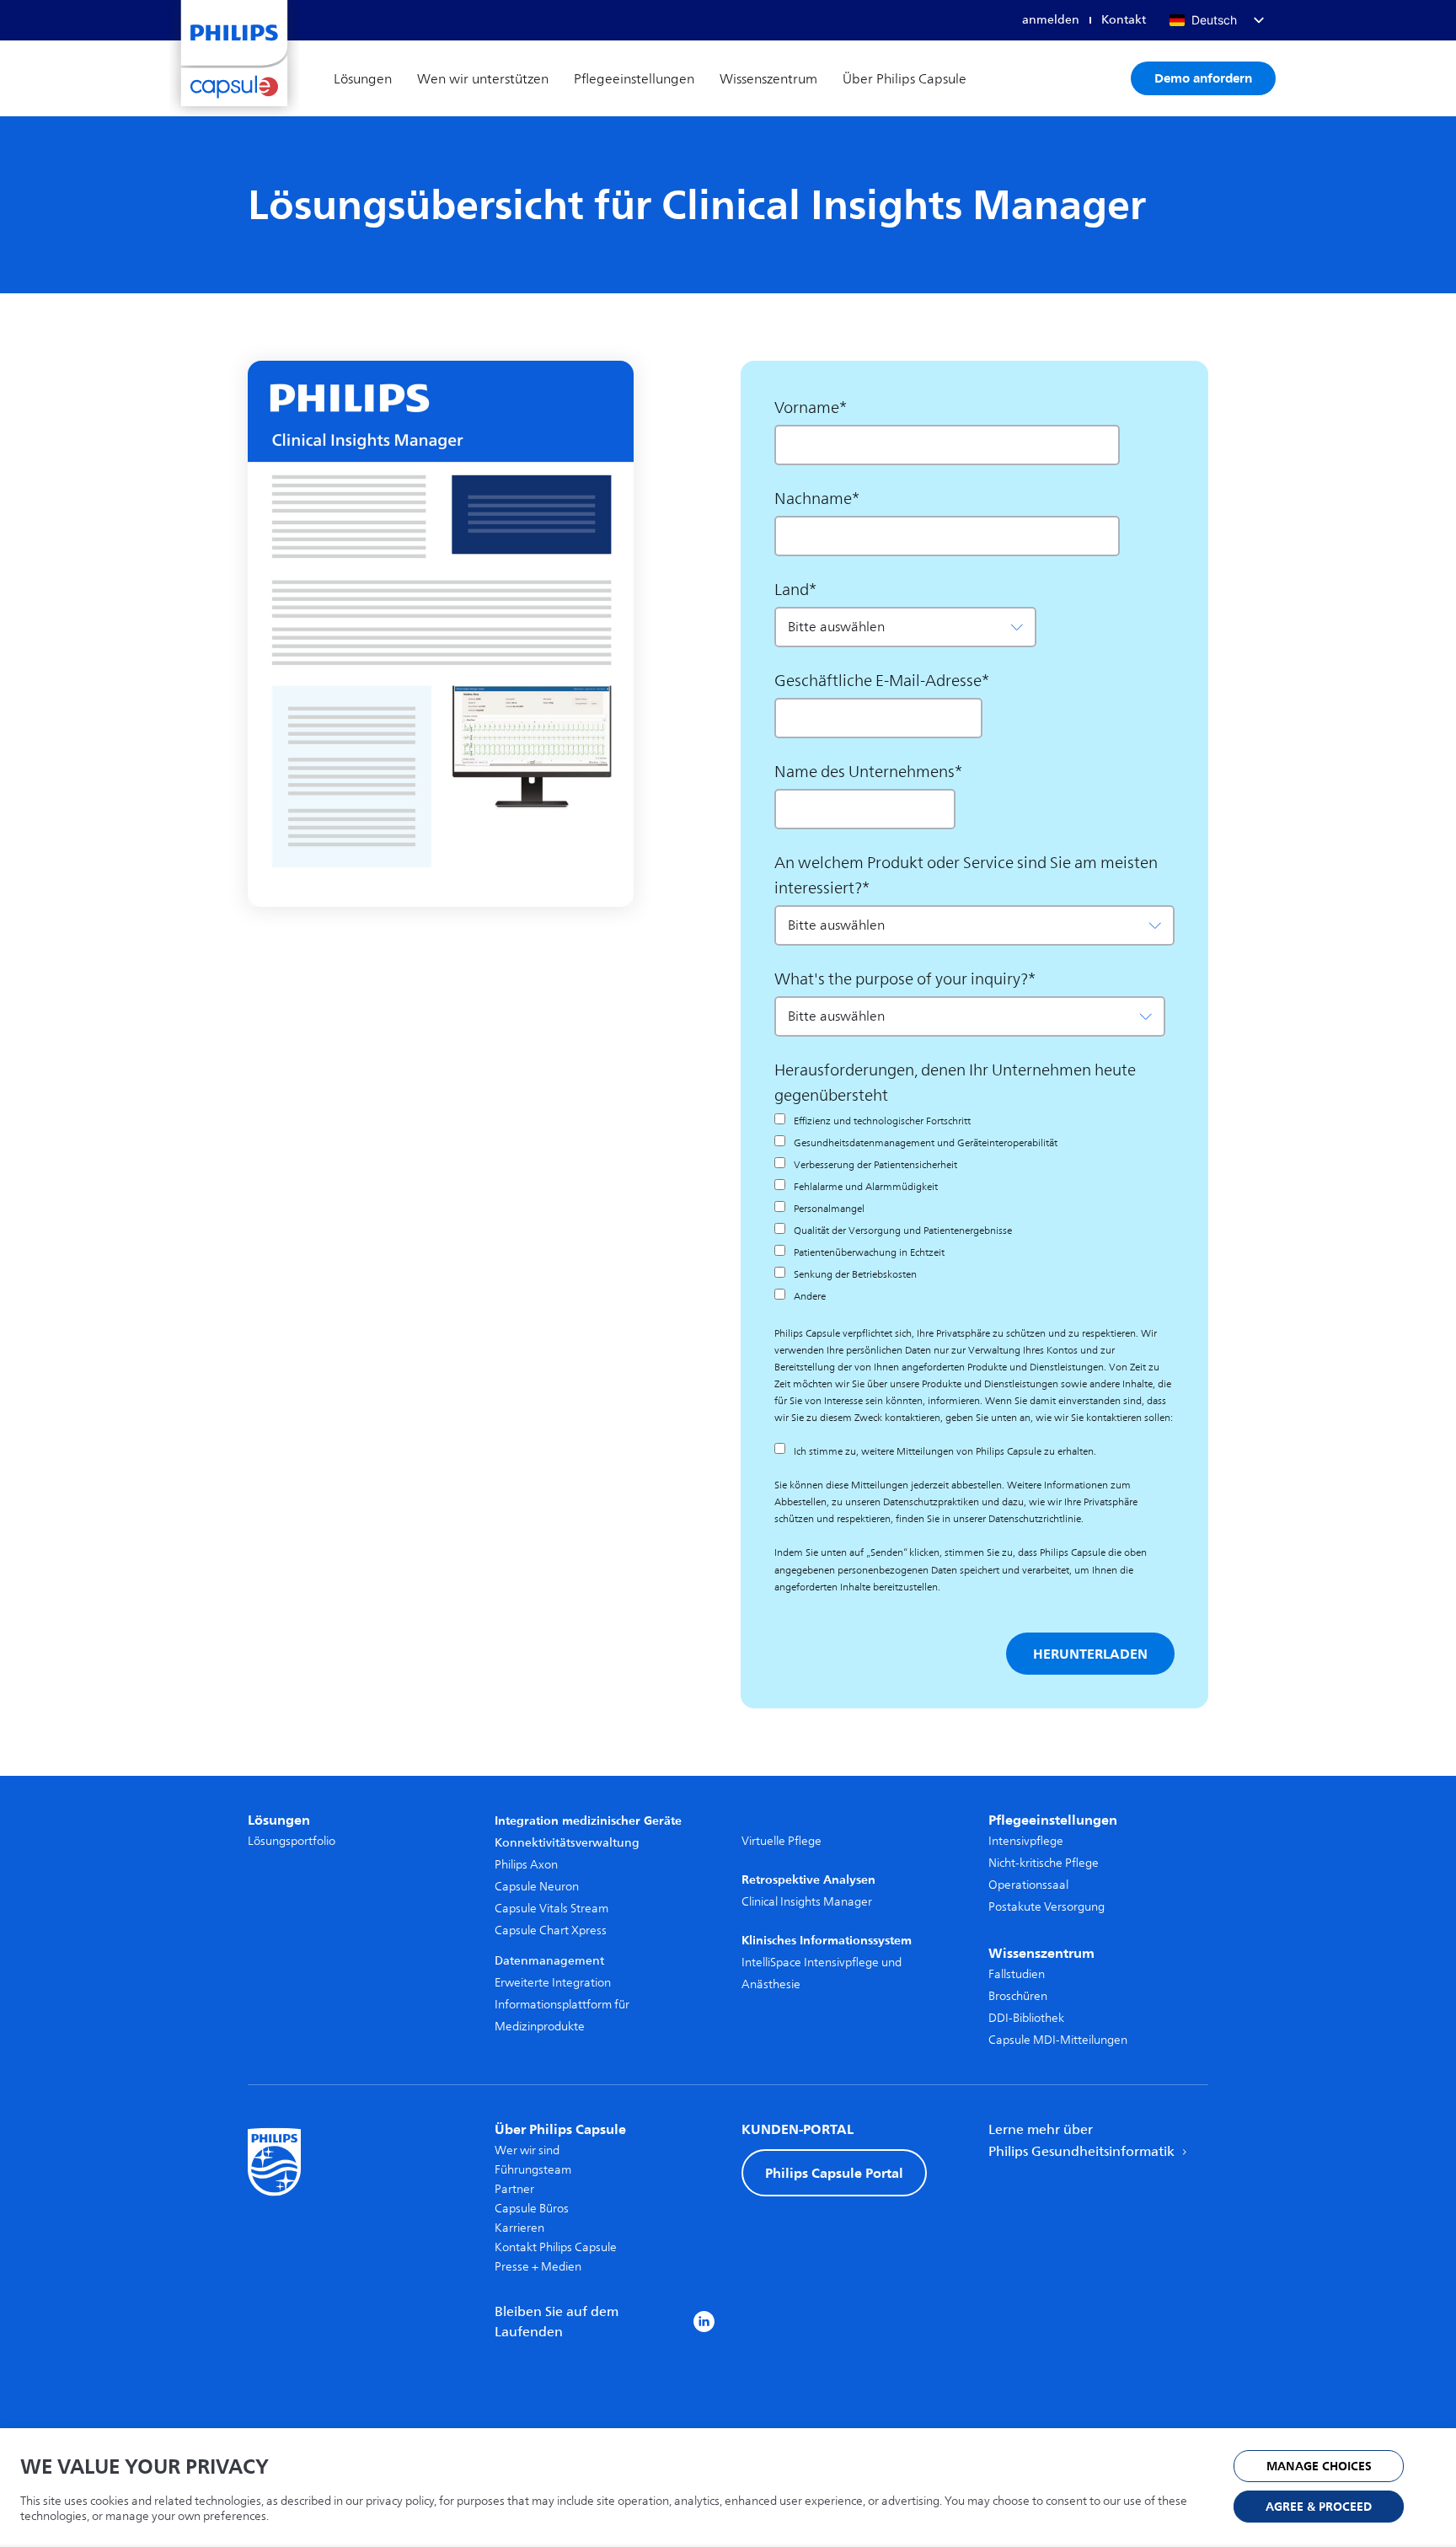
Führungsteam (533, 2170)
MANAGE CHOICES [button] (1319, 2467)
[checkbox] (971, 1209)
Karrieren (519, 2228)
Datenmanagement (549, 1961)
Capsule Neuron (537, 1887)
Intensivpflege (1026, 1841)
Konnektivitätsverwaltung (567, 1843)
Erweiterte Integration (553, 1983)
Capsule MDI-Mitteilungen (1058, 2040)
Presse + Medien (538, 2267)
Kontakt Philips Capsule (556, 2247)
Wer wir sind (527, 2150)
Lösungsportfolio (292, 1841)
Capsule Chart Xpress (551, 1930)
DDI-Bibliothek (1026, 2018)
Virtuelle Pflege (782, 1841)
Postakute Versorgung (1046, 1907)
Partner (514, 2189)
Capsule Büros (532, 2209)
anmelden (1051, 20)
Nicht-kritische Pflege (1044, 1863)
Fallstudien (1017, 1974)
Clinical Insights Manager (807, 1902)
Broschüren (1018, 1996)
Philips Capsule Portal (834, 2173)
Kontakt (1124, 20)
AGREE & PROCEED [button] (1319, 2507)
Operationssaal (1028, 1885)
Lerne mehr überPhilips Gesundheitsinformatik (1083, 2141)
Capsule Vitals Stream (551, 1909)
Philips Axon (526, 1865)
